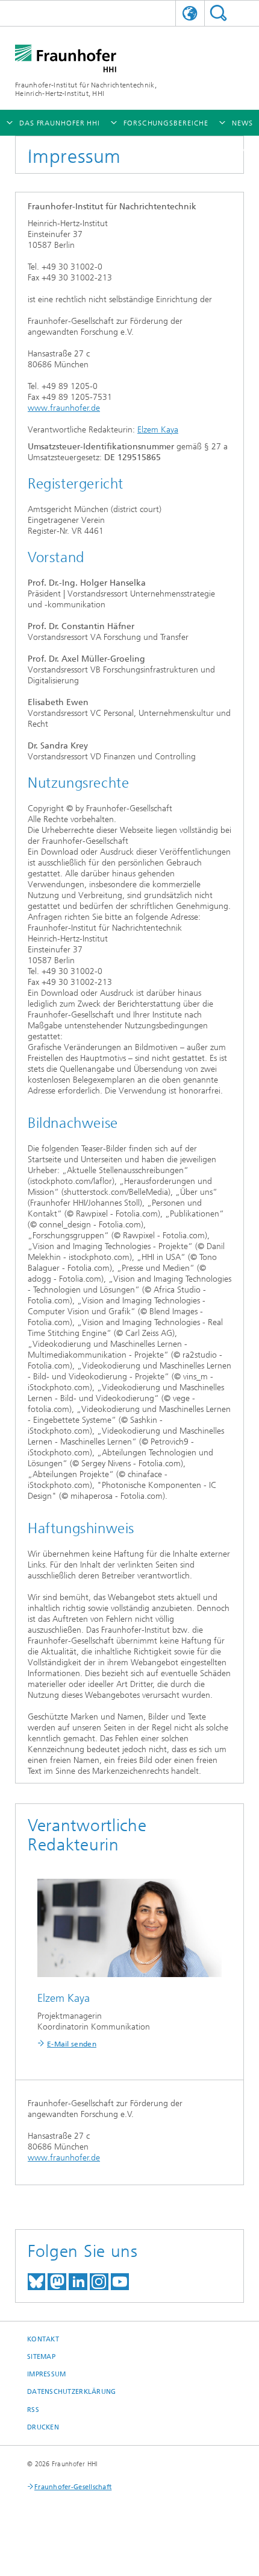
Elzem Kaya (158, 430)
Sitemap (41, 2357)
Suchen (218, 13)
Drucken (43, 2427)
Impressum (46, 2374)
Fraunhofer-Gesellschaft (73, 2487)
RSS (33, 2410)
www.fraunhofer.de (64, 408)
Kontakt (43, 2339)
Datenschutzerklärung (72, 2392)
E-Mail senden (72, 2044)
